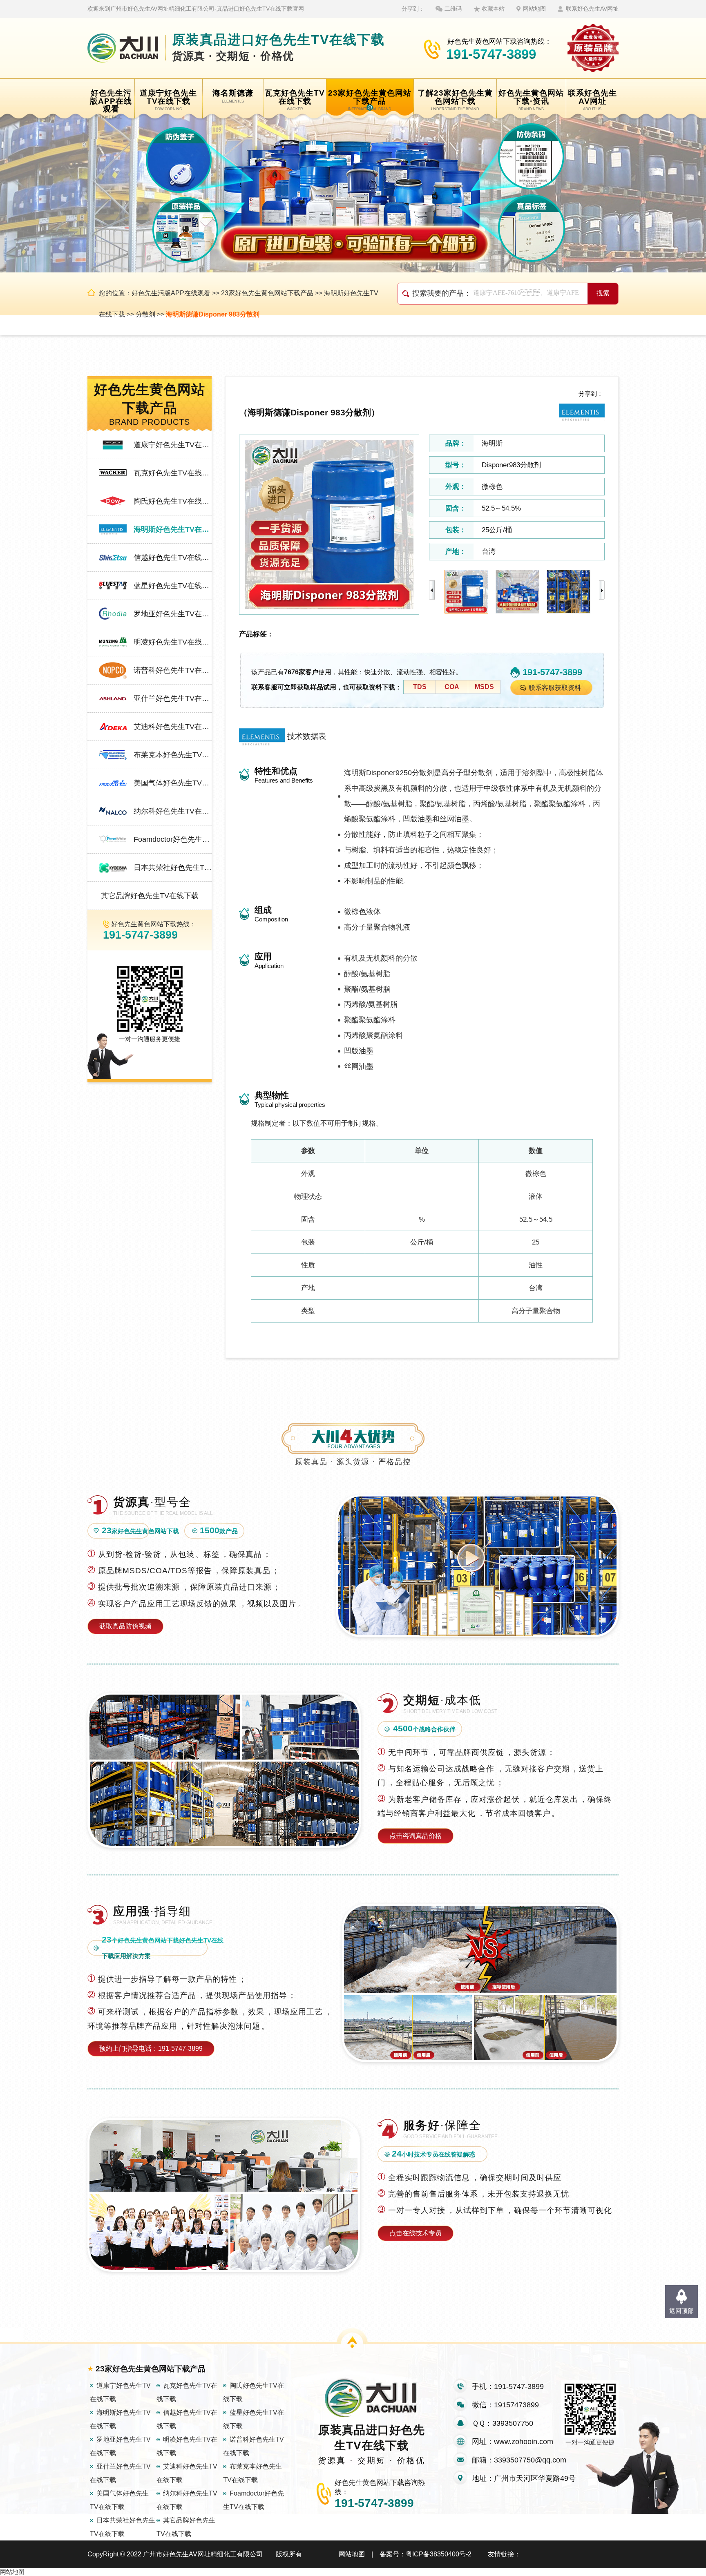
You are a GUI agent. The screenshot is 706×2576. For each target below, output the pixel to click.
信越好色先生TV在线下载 (173, 558)
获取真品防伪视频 (125, 1626)
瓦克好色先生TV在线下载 (173, 473)
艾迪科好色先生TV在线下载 (173, 727)
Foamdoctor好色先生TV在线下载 (173, 839)
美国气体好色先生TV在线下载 (173, 783)
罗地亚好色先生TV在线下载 (173, 614)
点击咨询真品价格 (416, 1836)
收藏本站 (493, 9)
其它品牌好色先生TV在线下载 (150, 896)
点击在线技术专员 (416, 2233)
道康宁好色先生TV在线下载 (173, 445)
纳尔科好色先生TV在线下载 (173, 811)
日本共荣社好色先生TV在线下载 (173, 868)
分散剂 (145, 314)
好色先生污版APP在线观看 (171, 293)
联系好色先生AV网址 (592, 9)
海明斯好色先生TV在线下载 (173, 529)
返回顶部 (681, 2311)
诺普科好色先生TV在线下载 (173, 670)
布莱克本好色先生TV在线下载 (173, 755)
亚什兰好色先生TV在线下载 (173, 698)
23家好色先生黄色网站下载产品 (267, 293)
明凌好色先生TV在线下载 (173, 642)
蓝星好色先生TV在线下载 (173, 586)
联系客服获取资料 (555, 688)
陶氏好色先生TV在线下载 (173, 501)
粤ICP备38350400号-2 (439, 2554)
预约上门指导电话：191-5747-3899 (151, 2049)
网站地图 (534, 9)
